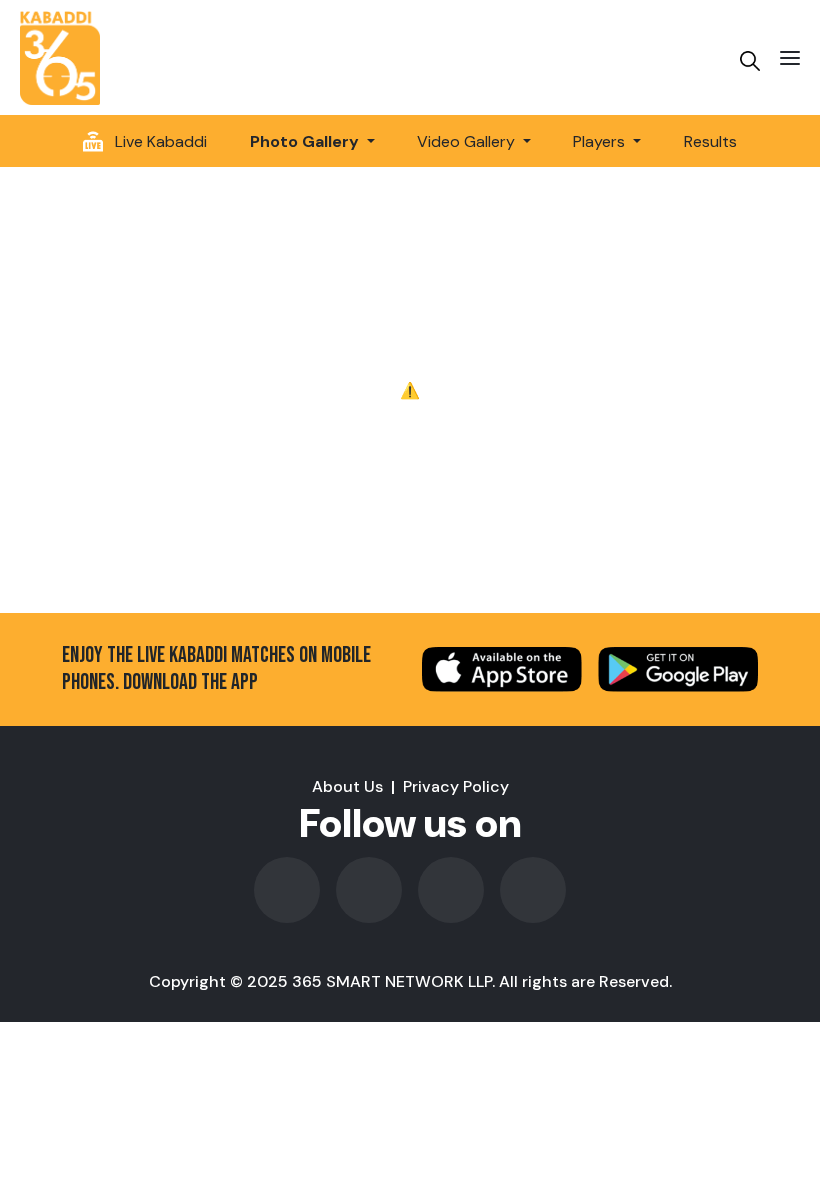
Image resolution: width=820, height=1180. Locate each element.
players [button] (601, 141)
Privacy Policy (456, 786)
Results (710, 141)
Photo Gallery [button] (306, 141)
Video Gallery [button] (468, 141)
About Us (347, 786)
